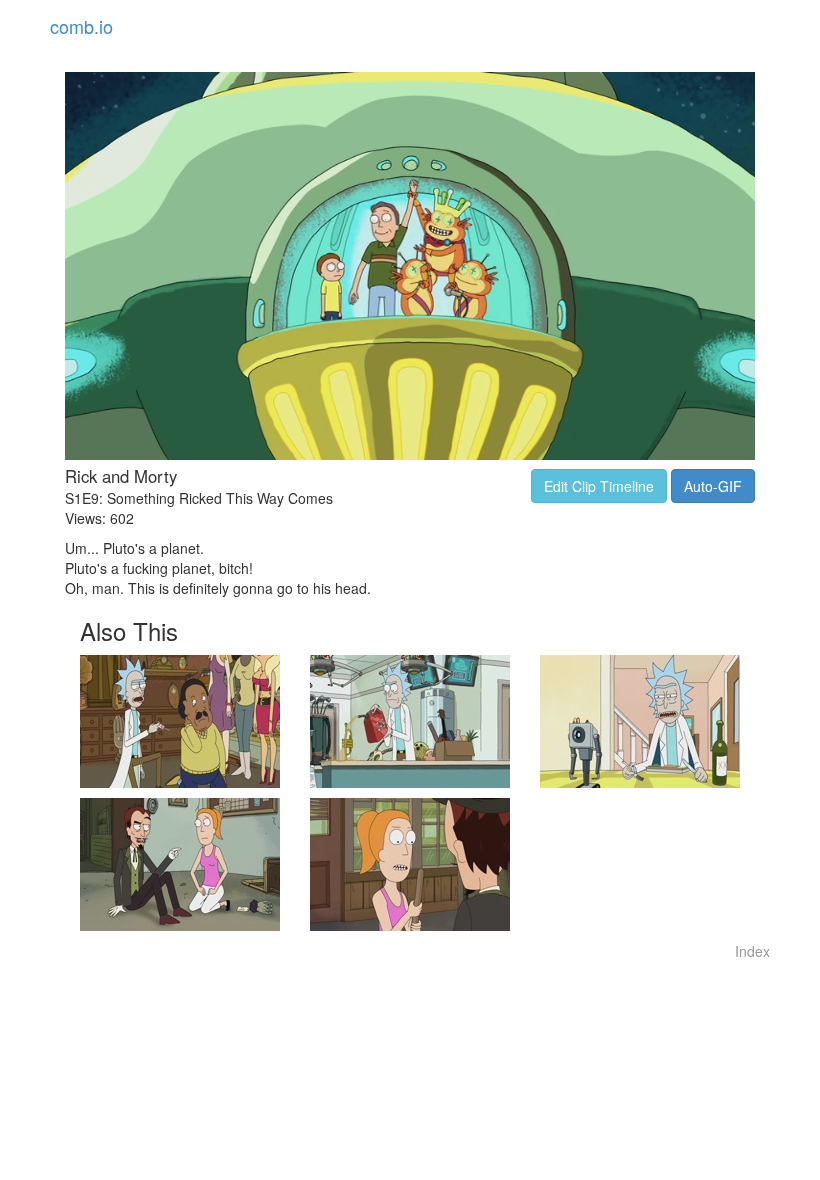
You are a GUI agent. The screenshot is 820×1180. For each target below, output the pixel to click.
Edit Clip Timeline (599, 486)
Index (752, 951)
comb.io (81, 26)
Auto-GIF (713, 486)
